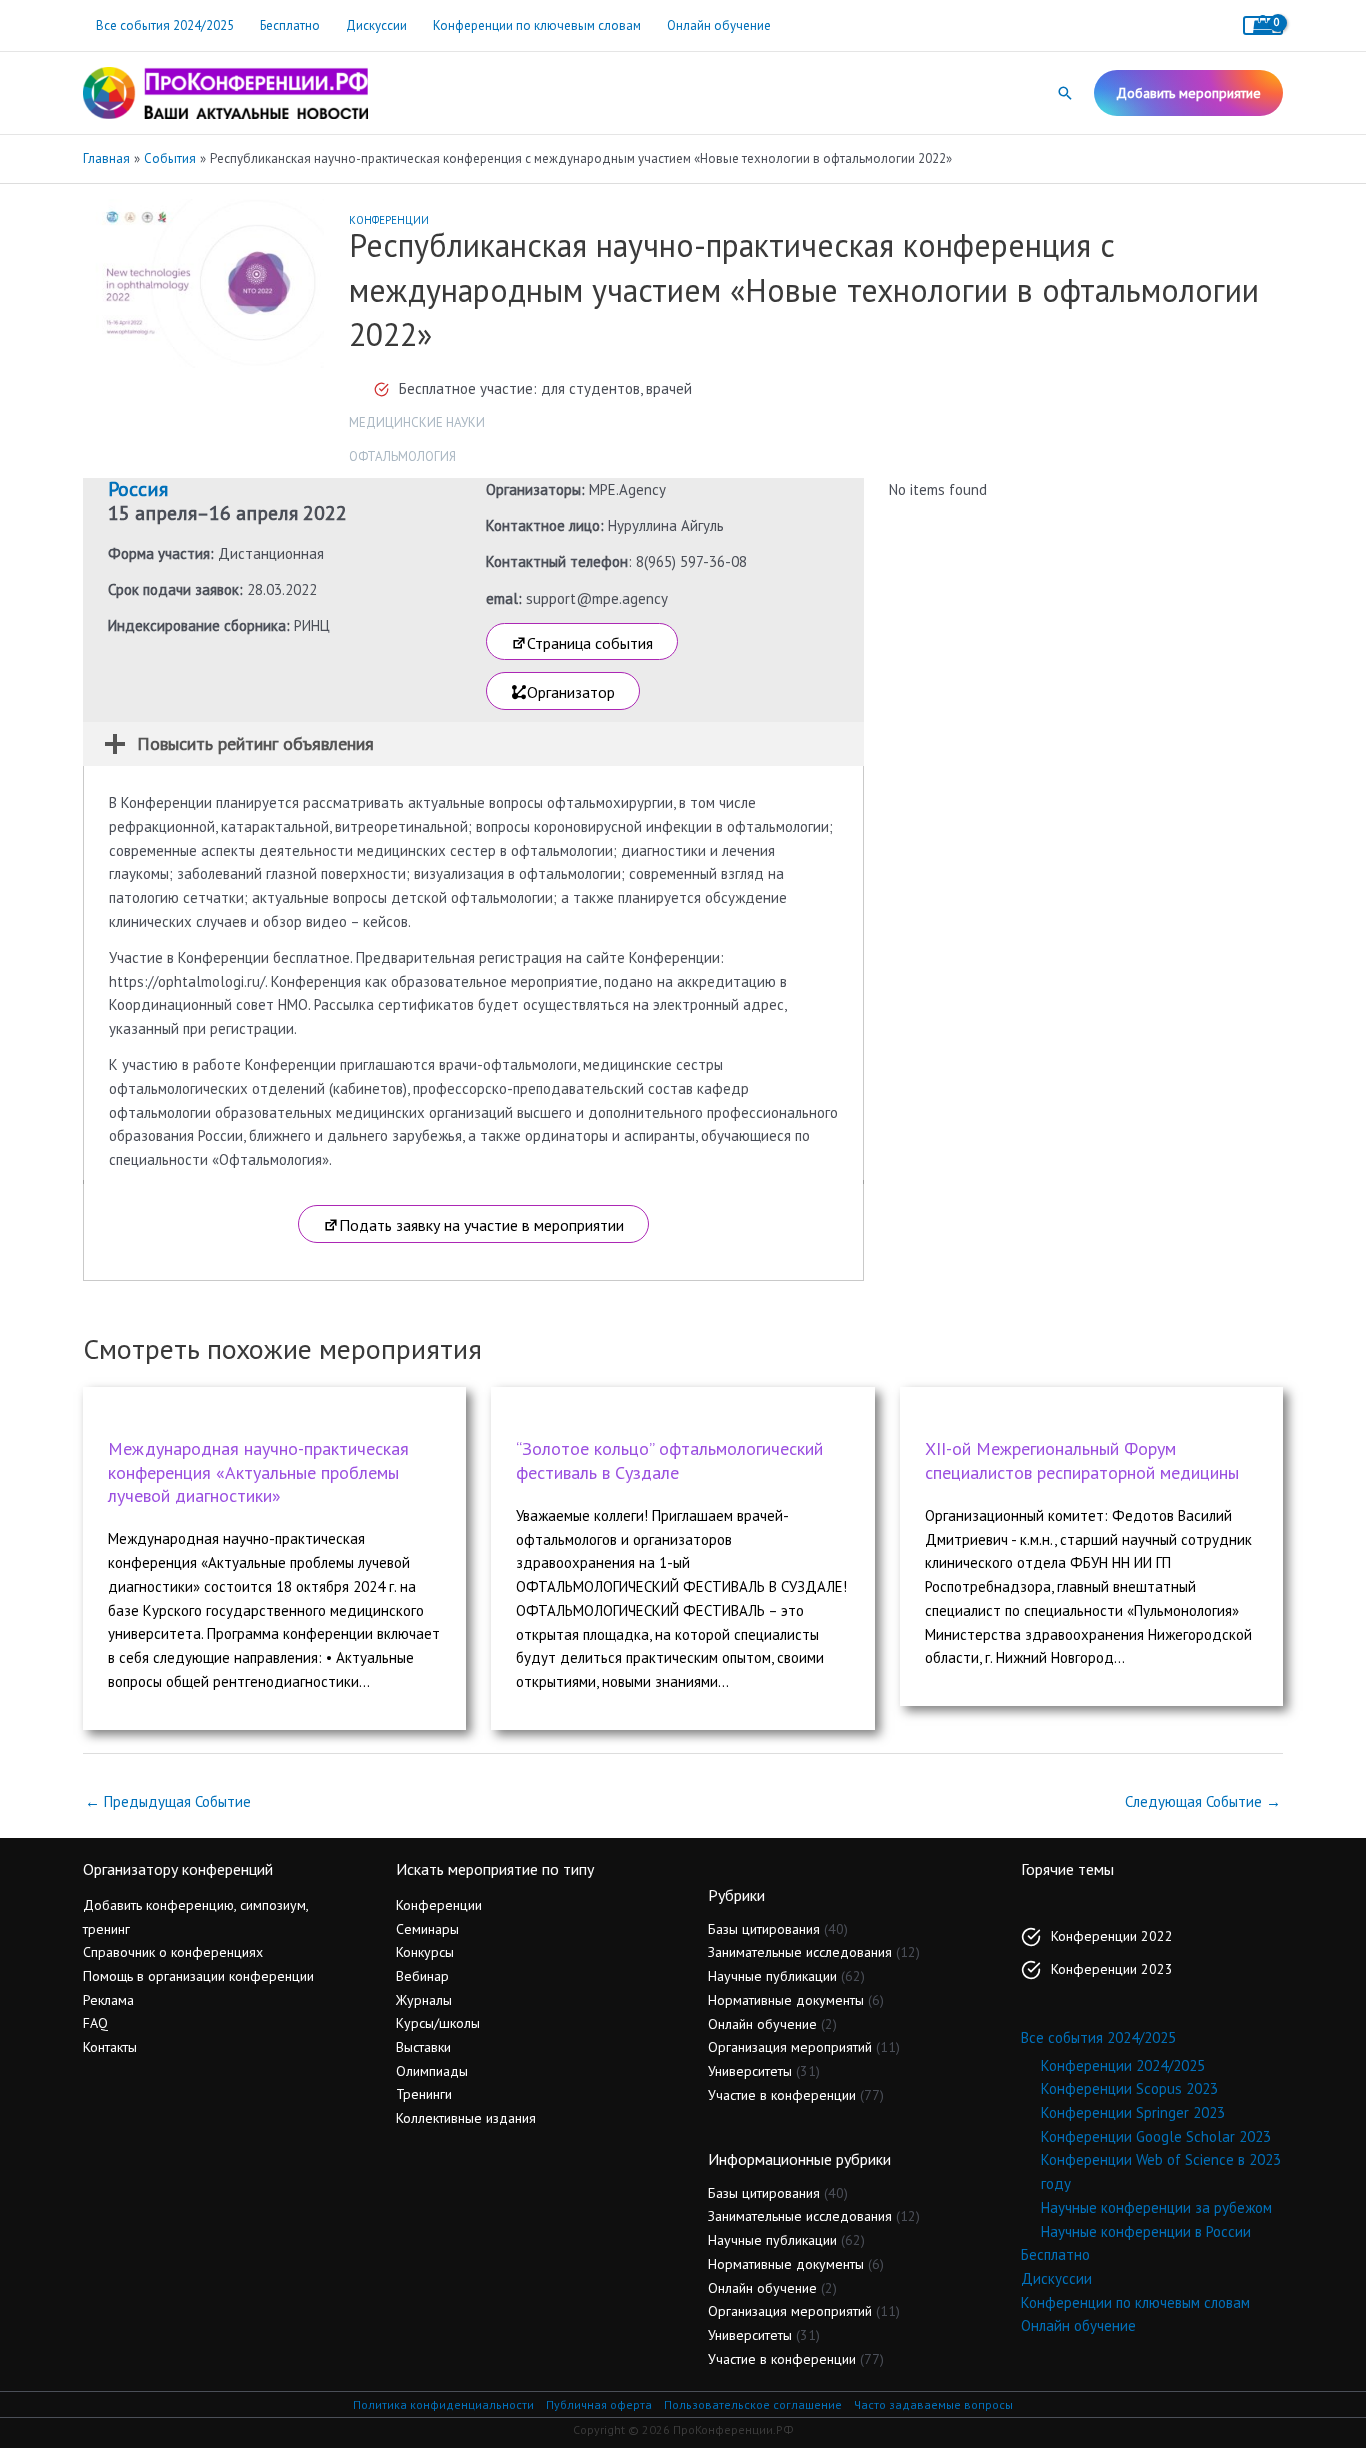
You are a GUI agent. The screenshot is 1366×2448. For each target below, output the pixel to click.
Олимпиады (432, 2071)
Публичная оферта (599, 2404)
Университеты (750, 2071)
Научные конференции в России (1146, 2231)
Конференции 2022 (1112, 1936)
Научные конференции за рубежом (1156, 2207)
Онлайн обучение (719, 25)
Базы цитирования (764, 1929)
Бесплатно (290, 25)
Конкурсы (425, 1952)
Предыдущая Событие (168, 1801)
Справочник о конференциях (173, 1952)
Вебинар (422, 1976)
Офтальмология (402, 456)
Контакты (110, 2047)
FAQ (95, 2023)
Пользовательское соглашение (753, 2404)
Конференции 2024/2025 (1123, 2065)
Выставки (423, 2047)
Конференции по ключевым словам (537, 25)
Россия (138, 489)
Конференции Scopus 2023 (1129, 2088)
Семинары (427, 1929)
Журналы (424, 2000)
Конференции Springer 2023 (1133, 2112)
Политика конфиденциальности (443, 2404)
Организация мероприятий (790, 2047)
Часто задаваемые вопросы (933, 2404)
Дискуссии (376, 25)
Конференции (389, 220)
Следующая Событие (1203, 1801)
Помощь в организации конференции (198, 1976)
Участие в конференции (782, 2095)
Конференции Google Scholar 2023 (1156, 2136)
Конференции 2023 (1112, 1969)
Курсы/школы (438, 2023)
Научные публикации (772, 1976)
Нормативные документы (786, 2000)
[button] (1065, 93)
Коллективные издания (466, 2118)
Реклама (108, 2000)
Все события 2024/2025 (165, 25)
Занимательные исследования (800, 1952)
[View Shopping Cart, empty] (1263, 25)
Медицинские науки (417, 422)
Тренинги (424, 2094)
